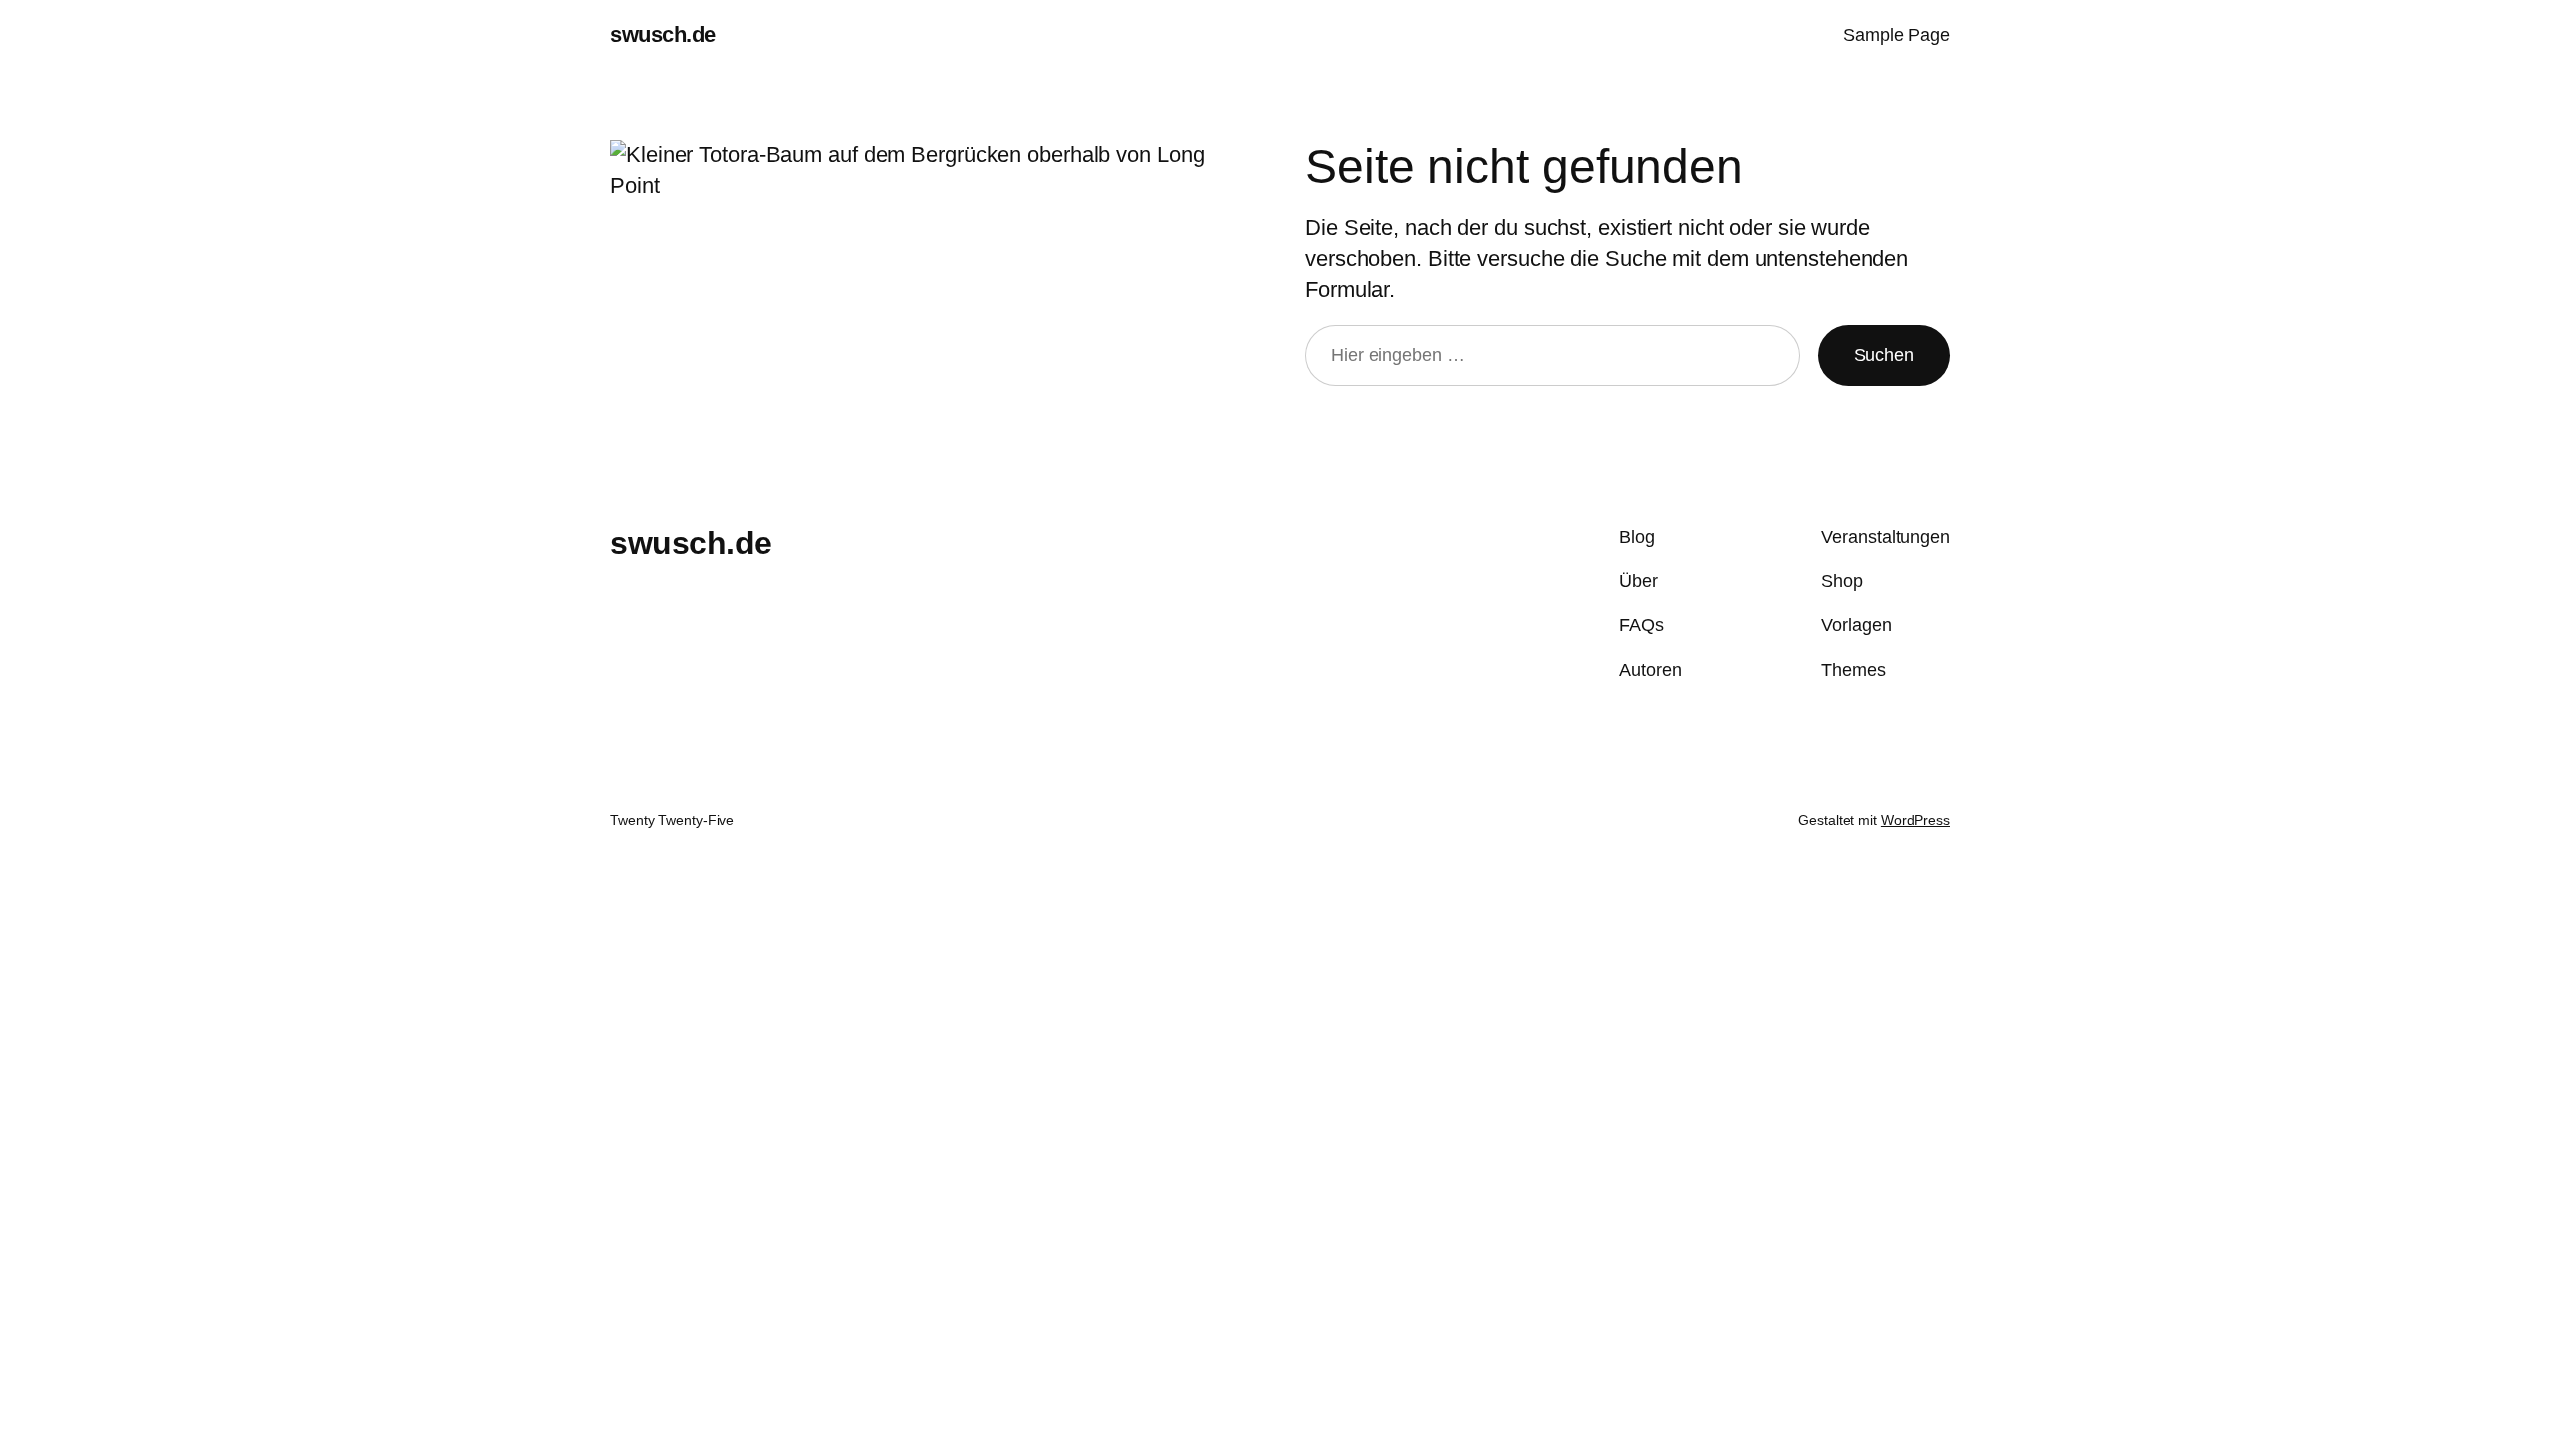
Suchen (1884, 355)
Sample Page (1896, 35)
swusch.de (663, 34)
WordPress (1915, 820)
